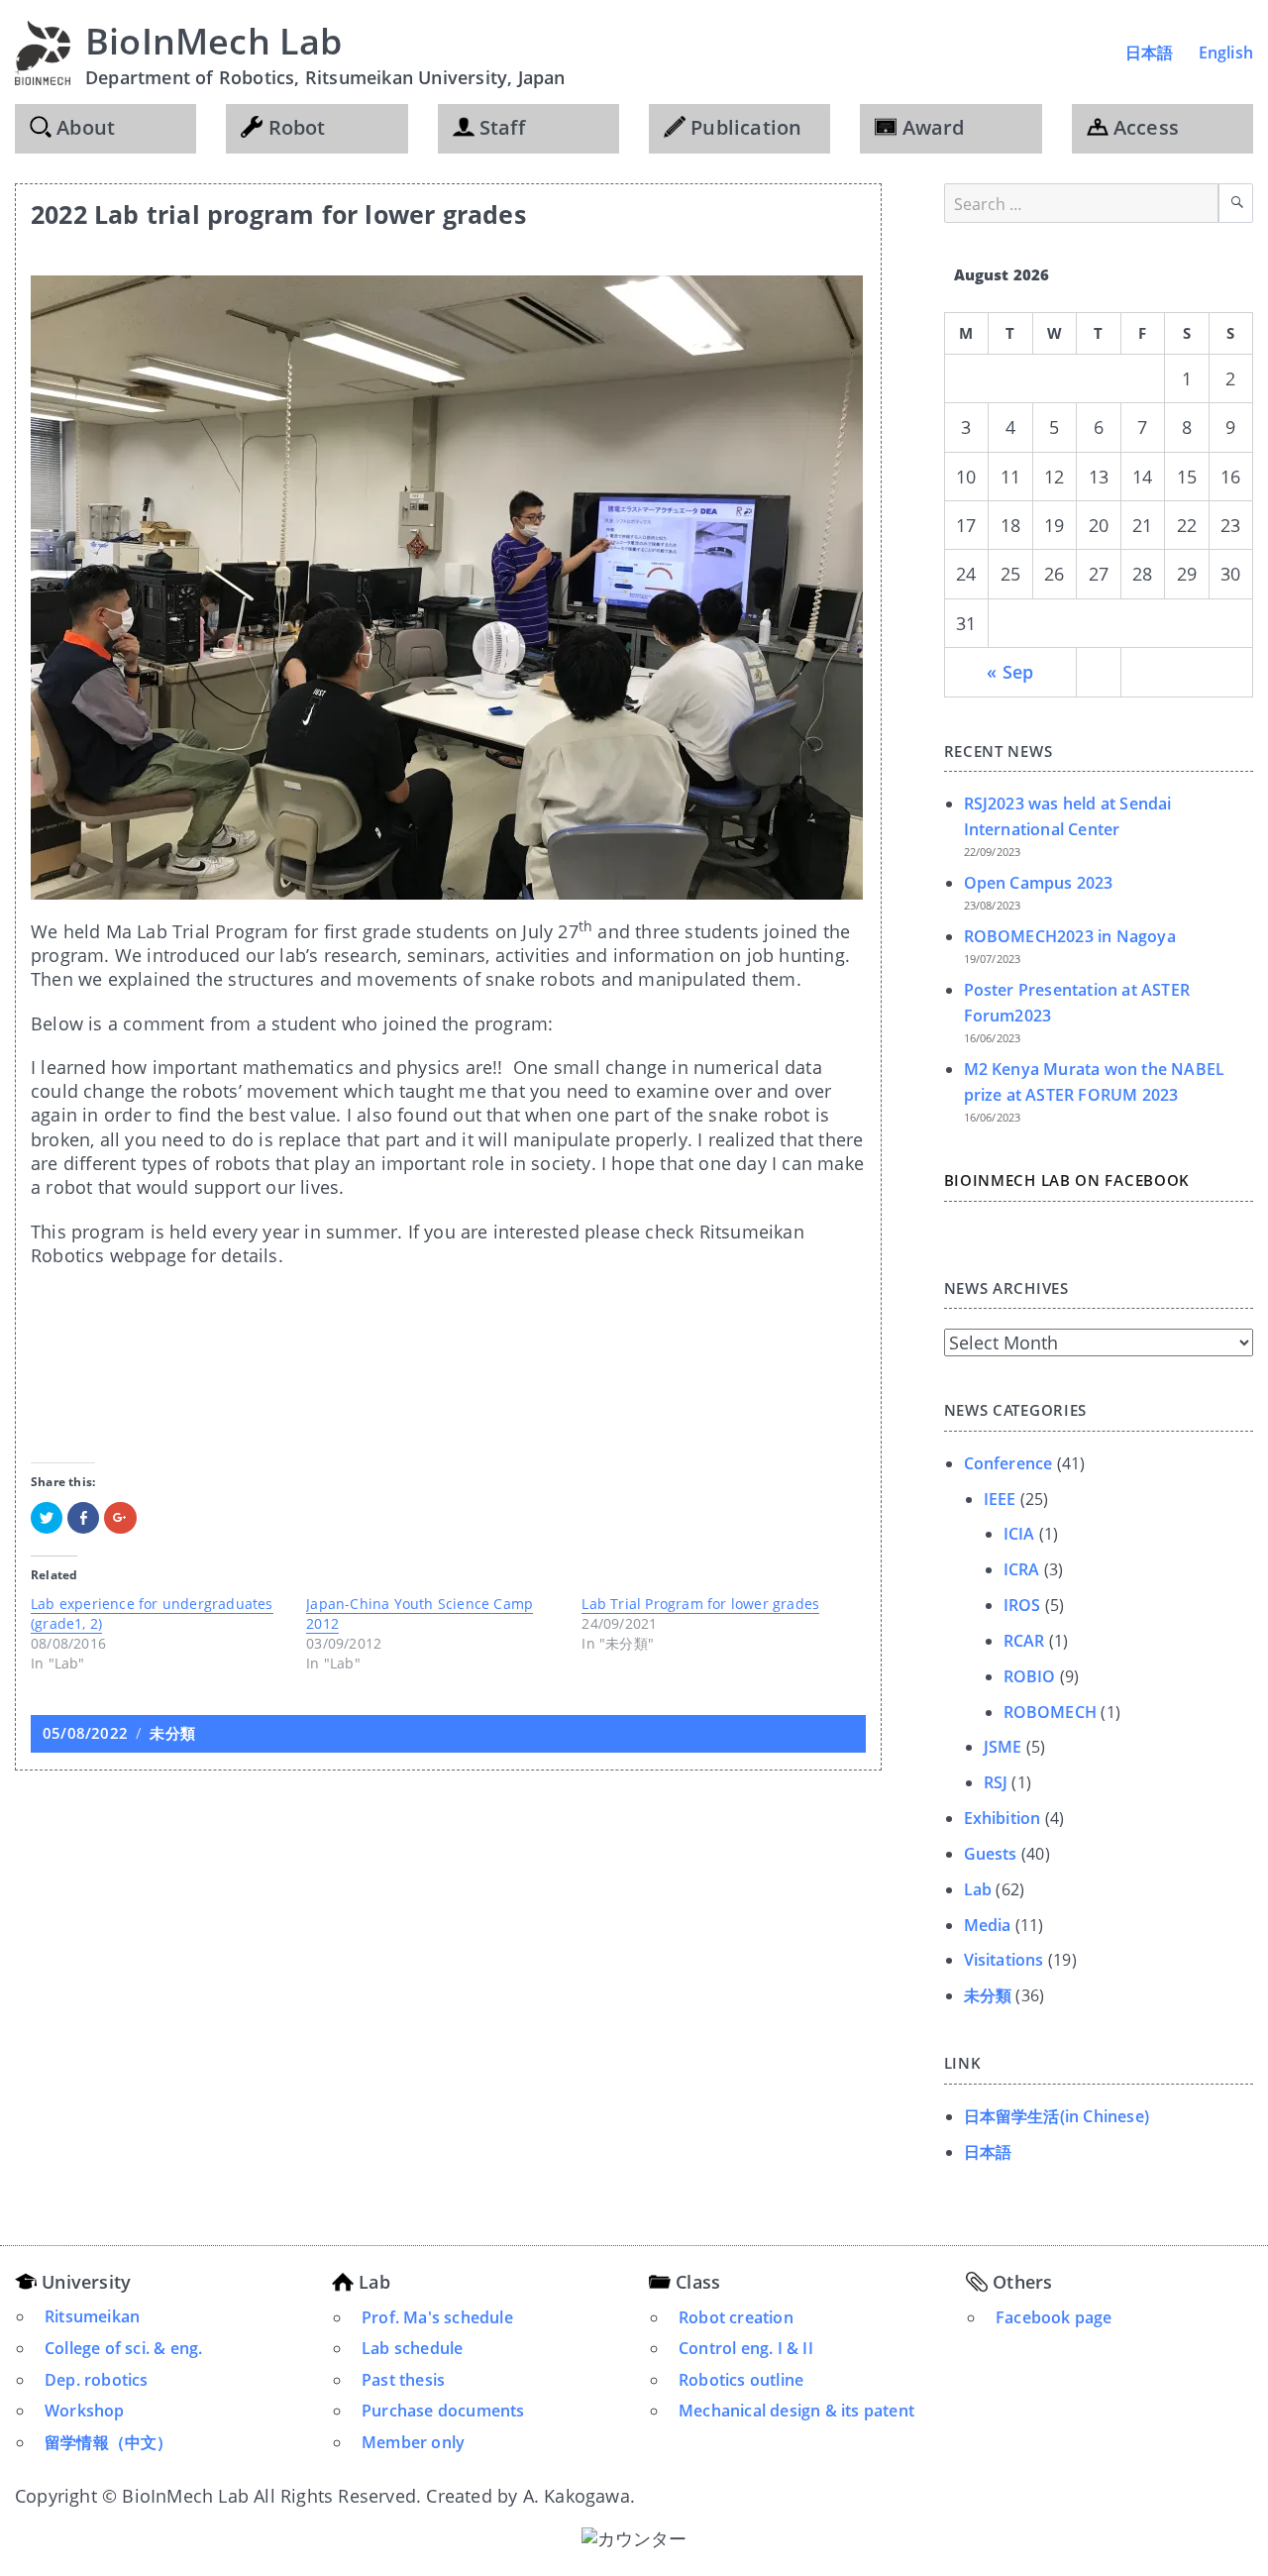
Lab (978, 1889)
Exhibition (1003, 1818)
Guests (991, 1854)
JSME (1003, 1747)
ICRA (1022, 1569)
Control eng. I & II (746, 2348)
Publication (743, 127)
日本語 (1150, 53)
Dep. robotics (97, 2380)
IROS (1022, 1605)
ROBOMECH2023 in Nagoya (1070, 936)
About (83, 127)
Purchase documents (443, 2411)
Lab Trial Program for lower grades (700, 1604)
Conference (1008, 1463)
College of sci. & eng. (123, 2348)
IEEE (1000, 1499)
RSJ (996, 1782)
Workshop (85, 2411)
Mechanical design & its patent (796, 2411)
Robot (294, 127)
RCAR (1024, 1641)
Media (988, 1925)
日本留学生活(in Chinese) (1057, 2116)
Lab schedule (412, 2348)
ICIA (1019, 1534)
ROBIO (1030, 1676)
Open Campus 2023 (1039, 883)
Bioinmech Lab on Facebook (1067, 1180)
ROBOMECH (1051, 1712)
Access (1144, 127)
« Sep (1010, 672)
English (1226, 53)
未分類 (172, 1733)
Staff (500, 127)
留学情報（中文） (109, 2442)
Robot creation (736, 2317)
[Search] (1236, 203)
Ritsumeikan (92, 2316)
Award (930, 127)
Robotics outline (741, 2380)
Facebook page (1054, 2317)
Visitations (1004, 1960)
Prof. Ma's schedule (437, 2317)
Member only (413, 2442)
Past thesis (403, 2380)
